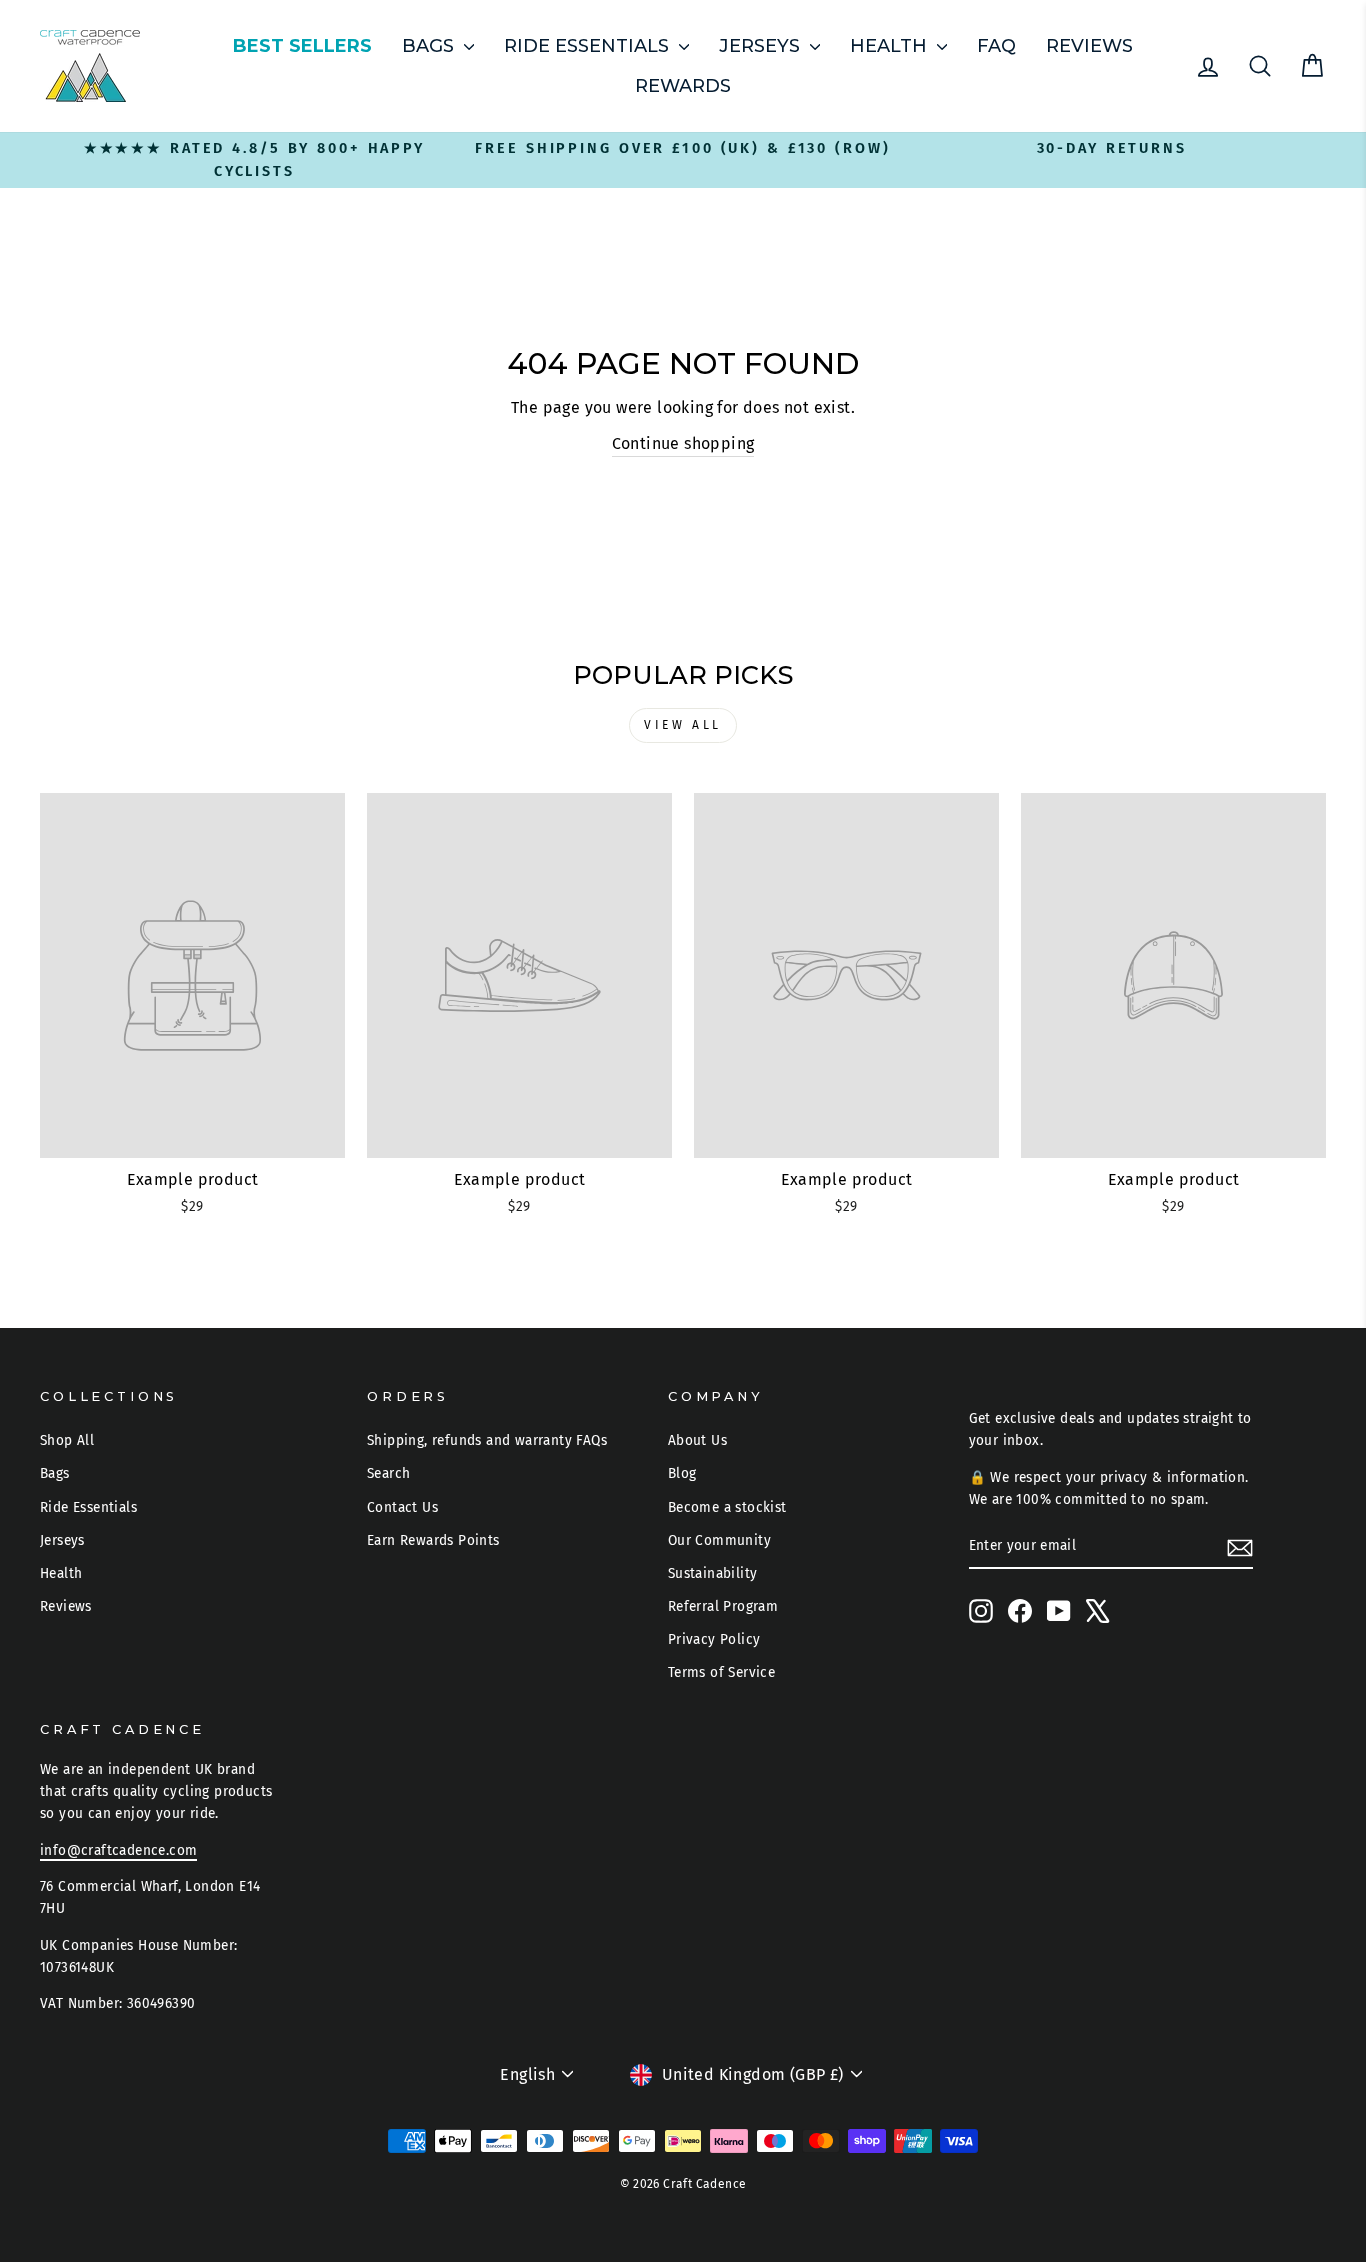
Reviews (1089, 46)
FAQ (996, 46)
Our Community (719, 1540)
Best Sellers (302, 46)
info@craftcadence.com (118, 1850)
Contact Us (402, 1507)
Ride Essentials (589, 46)
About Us (697, 1440)
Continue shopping (683, 443)
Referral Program (723, 1606)
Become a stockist (727, 1507)
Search (388, 1473)
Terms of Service (721, 1672)
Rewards (683, 86)
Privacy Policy (714, 1639)
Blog (682, 1473)
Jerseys (762, 46)
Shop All (67, 1440)
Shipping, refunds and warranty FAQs (487, 1440)
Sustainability (713, 1573)
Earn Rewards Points (433, 1540)
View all (683, 725)
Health (891, 46)
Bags (430, 46)
